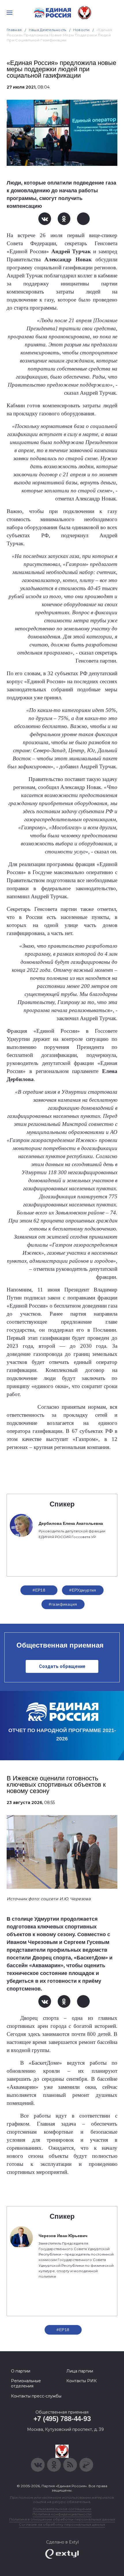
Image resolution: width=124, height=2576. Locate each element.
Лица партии (80, 2371)
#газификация (63, 1604)
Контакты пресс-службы (36, 2396)
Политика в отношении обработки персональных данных (62, 2519)
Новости (81, 30)
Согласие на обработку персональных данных (62, 2524)
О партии (21, 2371)
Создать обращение (62, 1666)
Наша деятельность (48, 30)
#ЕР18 (39, 1590)
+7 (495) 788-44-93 (62, 2419)
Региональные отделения (26, 2383)
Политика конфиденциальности (62, 2514)
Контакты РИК (81, 2381)
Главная (14, 30)
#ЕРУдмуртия (83, 1590)
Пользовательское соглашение (62, 2509)
